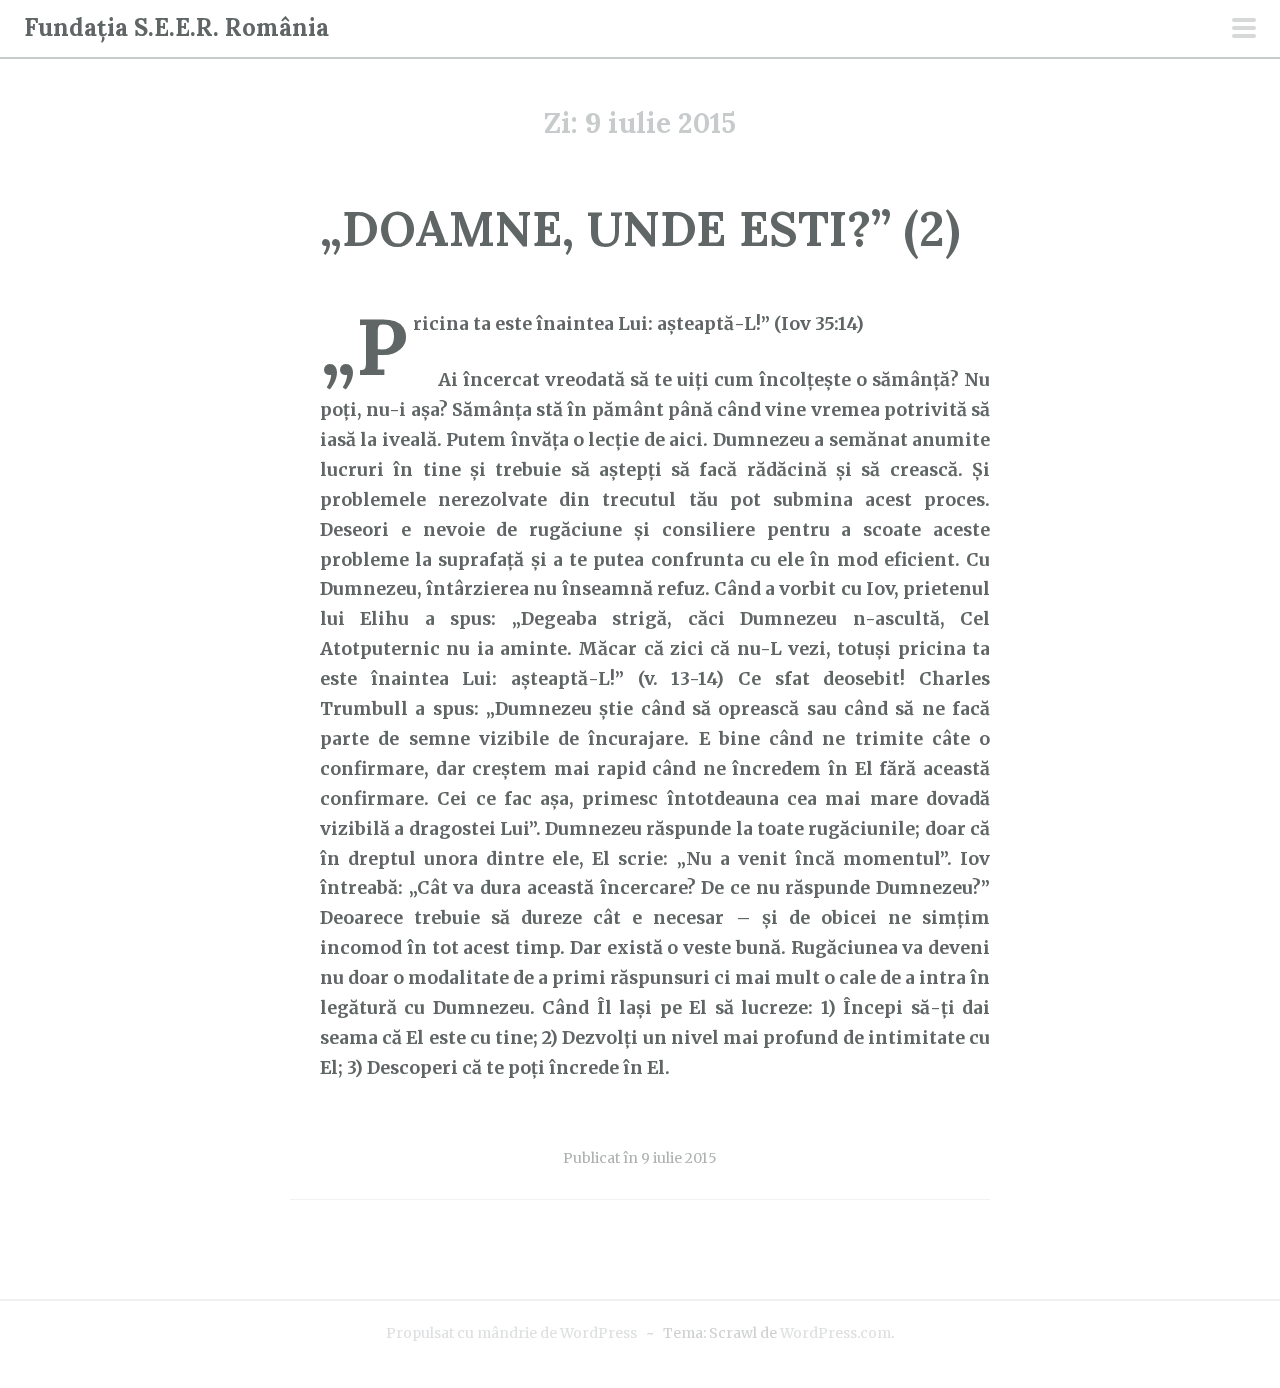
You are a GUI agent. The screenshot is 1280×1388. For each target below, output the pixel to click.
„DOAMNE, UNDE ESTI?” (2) (640, 228)
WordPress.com (835, 1333)
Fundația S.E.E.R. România (176, 27)
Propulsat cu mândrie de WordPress (511, 1333)
